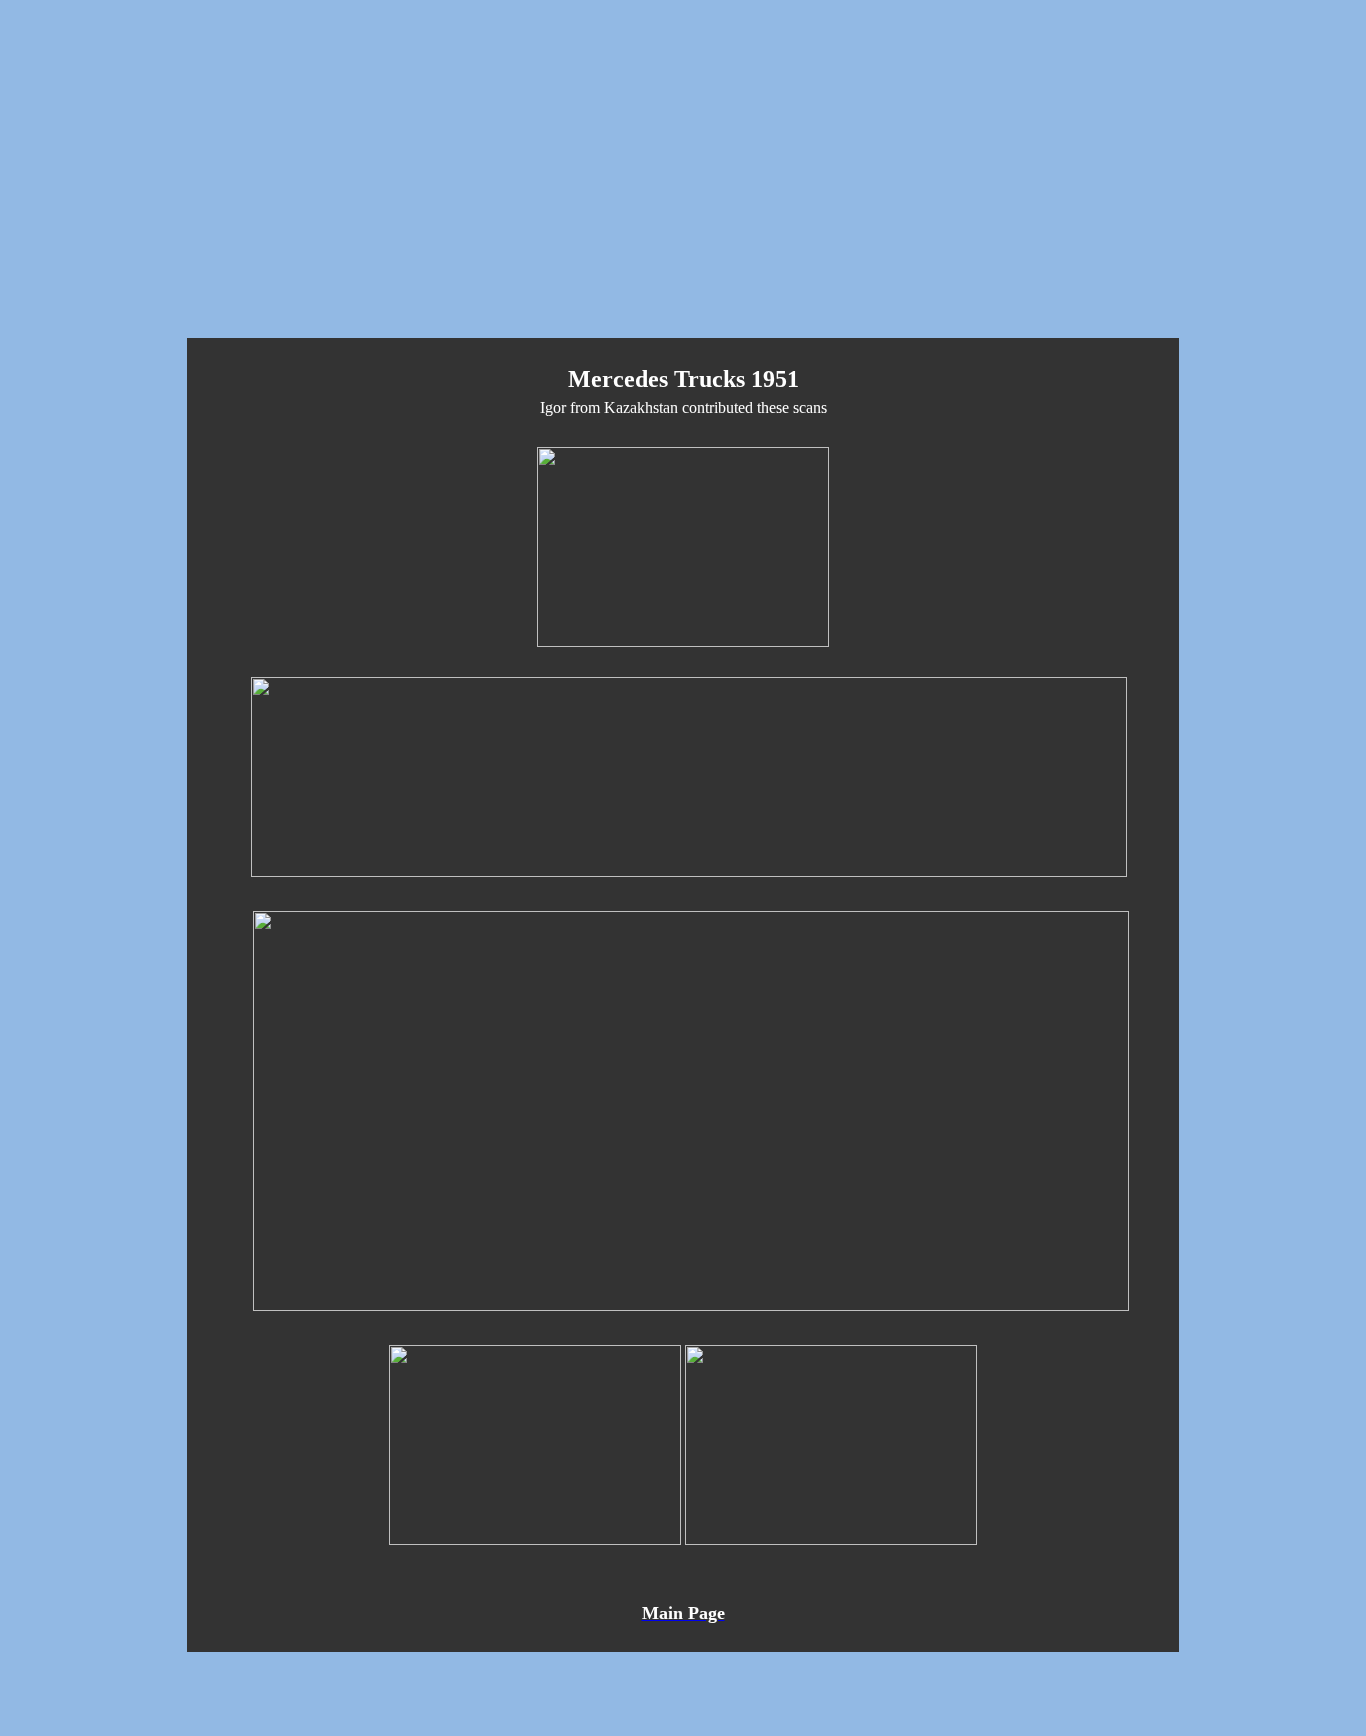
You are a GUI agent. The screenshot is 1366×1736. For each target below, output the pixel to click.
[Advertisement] (683, 182)
